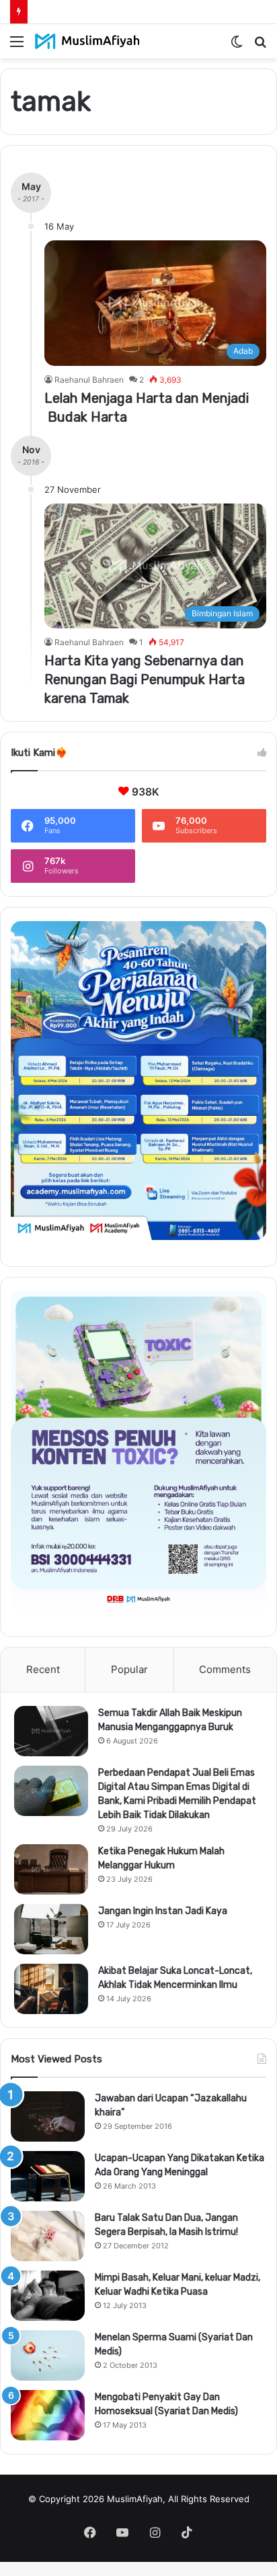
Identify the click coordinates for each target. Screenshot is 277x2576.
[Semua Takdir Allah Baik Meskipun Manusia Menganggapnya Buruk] (51, 1731)
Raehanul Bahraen (89, 380)
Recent (43, 1669)
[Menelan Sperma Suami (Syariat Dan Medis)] (48, 2355)
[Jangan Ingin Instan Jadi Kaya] (51, 1929)
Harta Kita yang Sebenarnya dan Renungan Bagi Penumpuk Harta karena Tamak (145, 679)
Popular (129, 1669)
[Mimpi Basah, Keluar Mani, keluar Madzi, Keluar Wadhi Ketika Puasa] (48, 2296)
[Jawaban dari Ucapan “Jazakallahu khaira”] (48, 2116)
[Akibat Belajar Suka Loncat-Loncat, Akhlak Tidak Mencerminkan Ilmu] (51, 1989)
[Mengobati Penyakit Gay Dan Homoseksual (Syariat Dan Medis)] (48, 2415)
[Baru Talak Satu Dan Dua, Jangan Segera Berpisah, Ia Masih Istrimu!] (48, 2236)
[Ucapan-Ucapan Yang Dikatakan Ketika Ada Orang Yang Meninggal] (48, 2176)
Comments (225, 1669)
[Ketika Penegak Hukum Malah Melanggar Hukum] (51, 1869)
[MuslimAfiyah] (87, 41)
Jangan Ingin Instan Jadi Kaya (163, 1911)
